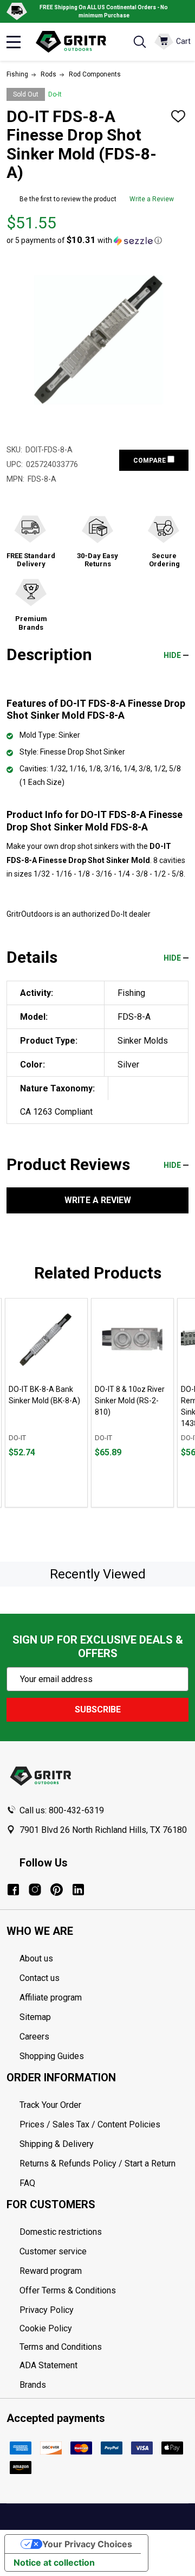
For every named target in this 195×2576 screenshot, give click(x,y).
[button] (84, 240)
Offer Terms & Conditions (68, 2290)
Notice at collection (54, 2562)
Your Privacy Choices (87, 2544)
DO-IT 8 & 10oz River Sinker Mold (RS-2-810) (130, 1401)
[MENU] (14, 42)
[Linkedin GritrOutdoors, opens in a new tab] (78, 1890)
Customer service (53, 2251)
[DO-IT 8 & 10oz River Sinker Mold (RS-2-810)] (132, 1340)
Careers (34, 2037)
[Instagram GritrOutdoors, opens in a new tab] (35, 1890)
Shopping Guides (52, 2056)
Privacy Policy (104, 2310)
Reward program (51, 2271)
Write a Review (152, 199)
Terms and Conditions (104, 2347)
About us (36, 1958)
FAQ (27, 2183)
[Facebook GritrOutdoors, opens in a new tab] (13, 1890)
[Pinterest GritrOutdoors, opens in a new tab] (57, 1890)
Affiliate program (51, 1997)
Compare (150, 461)
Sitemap (35, 2017)
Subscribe (98, 1709)
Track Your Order (50, 2105)
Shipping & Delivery (57, 2144)
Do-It (55, 94)
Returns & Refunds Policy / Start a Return (97, 2163)
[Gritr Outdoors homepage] (76, 42)
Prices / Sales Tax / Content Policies (90, 2124)
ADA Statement (48, 2365)
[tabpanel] (46, 1403)
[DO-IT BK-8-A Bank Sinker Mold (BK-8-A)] (46, 1340)
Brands (33, 2385)
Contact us (40, 1978)
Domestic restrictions (61, 2232)
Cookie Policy (104, 2329)
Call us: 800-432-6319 (62, 1810)
